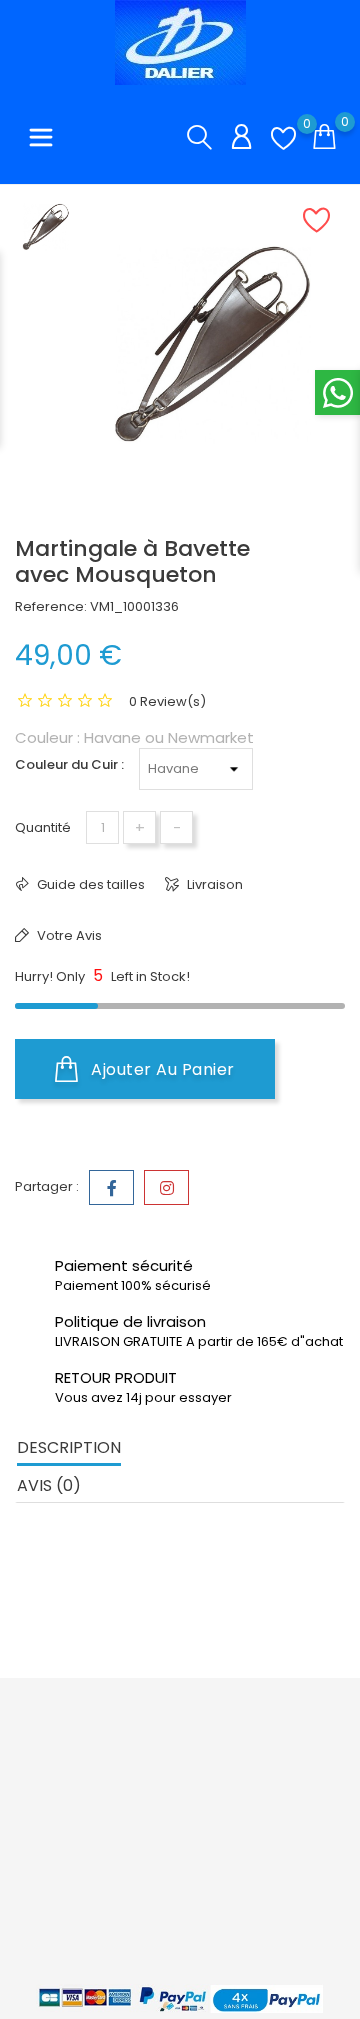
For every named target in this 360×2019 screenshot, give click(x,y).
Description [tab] (69, 1447)
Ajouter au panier (161, 1069)
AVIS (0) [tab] (49, 1485)
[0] (283, 138)
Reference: (51, 606)
